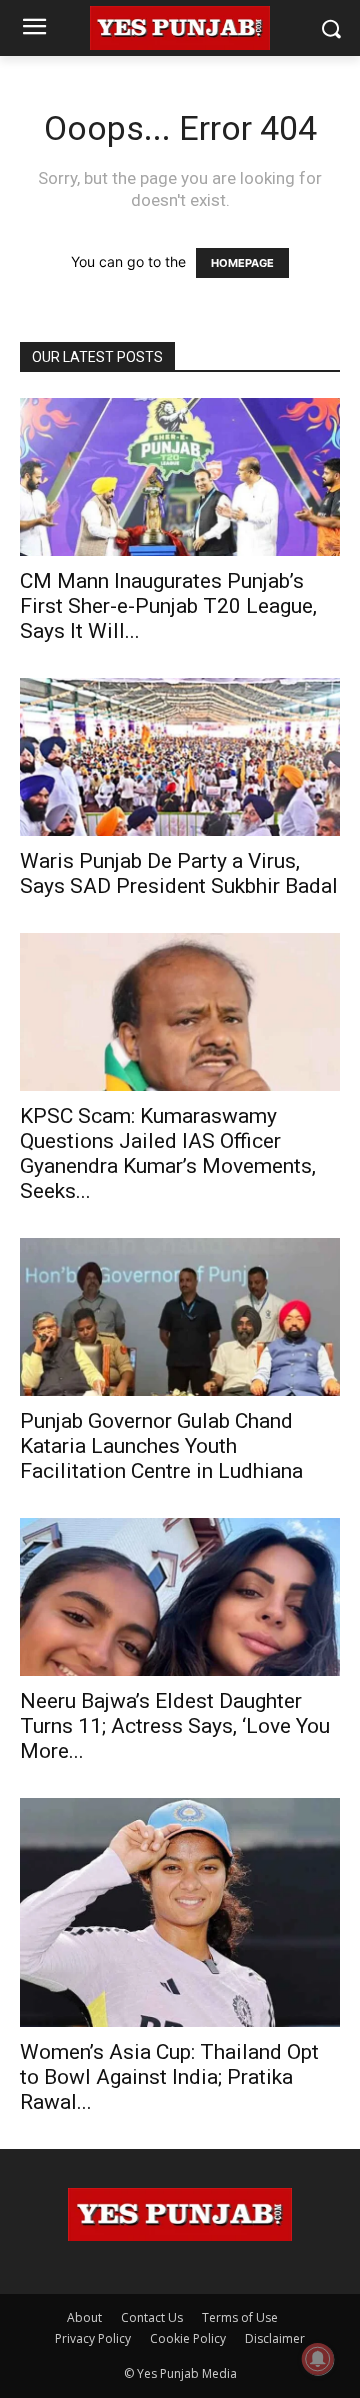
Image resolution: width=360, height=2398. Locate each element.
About (84, 2317)
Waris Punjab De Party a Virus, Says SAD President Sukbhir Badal (179, 873)
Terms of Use (240, 2317)
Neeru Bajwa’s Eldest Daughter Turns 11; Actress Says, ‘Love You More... (175, 1726)
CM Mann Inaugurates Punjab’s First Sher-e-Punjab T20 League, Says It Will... (168, 606)
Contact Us (152, 2317)
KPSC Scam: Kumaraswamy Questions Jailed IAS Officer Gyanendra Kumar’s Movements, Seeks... (168, 1153)
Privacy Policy (93, 2338)
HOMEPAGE (242, 263)
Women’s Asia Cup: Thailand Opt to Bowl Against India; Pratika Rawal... (169, 2077)
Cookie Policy (188, 2338)
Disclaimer (275, 2338)
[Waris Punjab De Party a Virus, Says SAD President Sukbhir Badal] (180, 757)
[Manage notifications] (318, 2359)
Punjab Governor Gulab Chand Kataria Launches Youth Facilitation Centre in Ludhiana (161, 1446)
